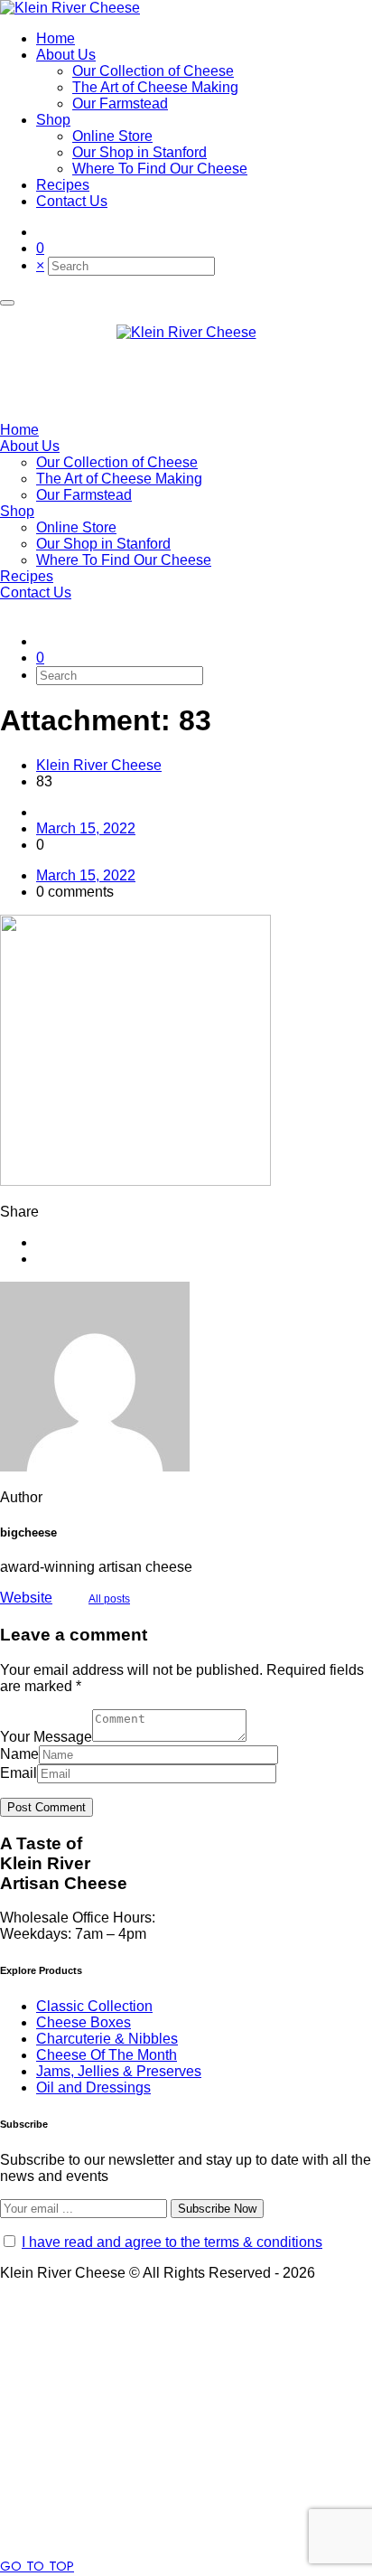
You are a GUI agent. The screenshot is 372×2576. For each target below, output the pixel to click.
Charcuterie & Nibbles (107, 2039)
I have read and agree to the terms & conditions (172, 2242)
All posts (109, 1599)
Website (26, 1598)
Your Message (46, 1737)
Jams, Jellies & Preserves (119, 2071)
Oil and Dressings (93, 2087)
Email (19, 1773)
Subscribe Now (217, 2209)
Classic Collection (94, 2006)
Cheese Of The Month (107, 2055)
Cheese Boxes (84, 2022)
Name (19, 1754)
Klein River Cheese (99, 765)
